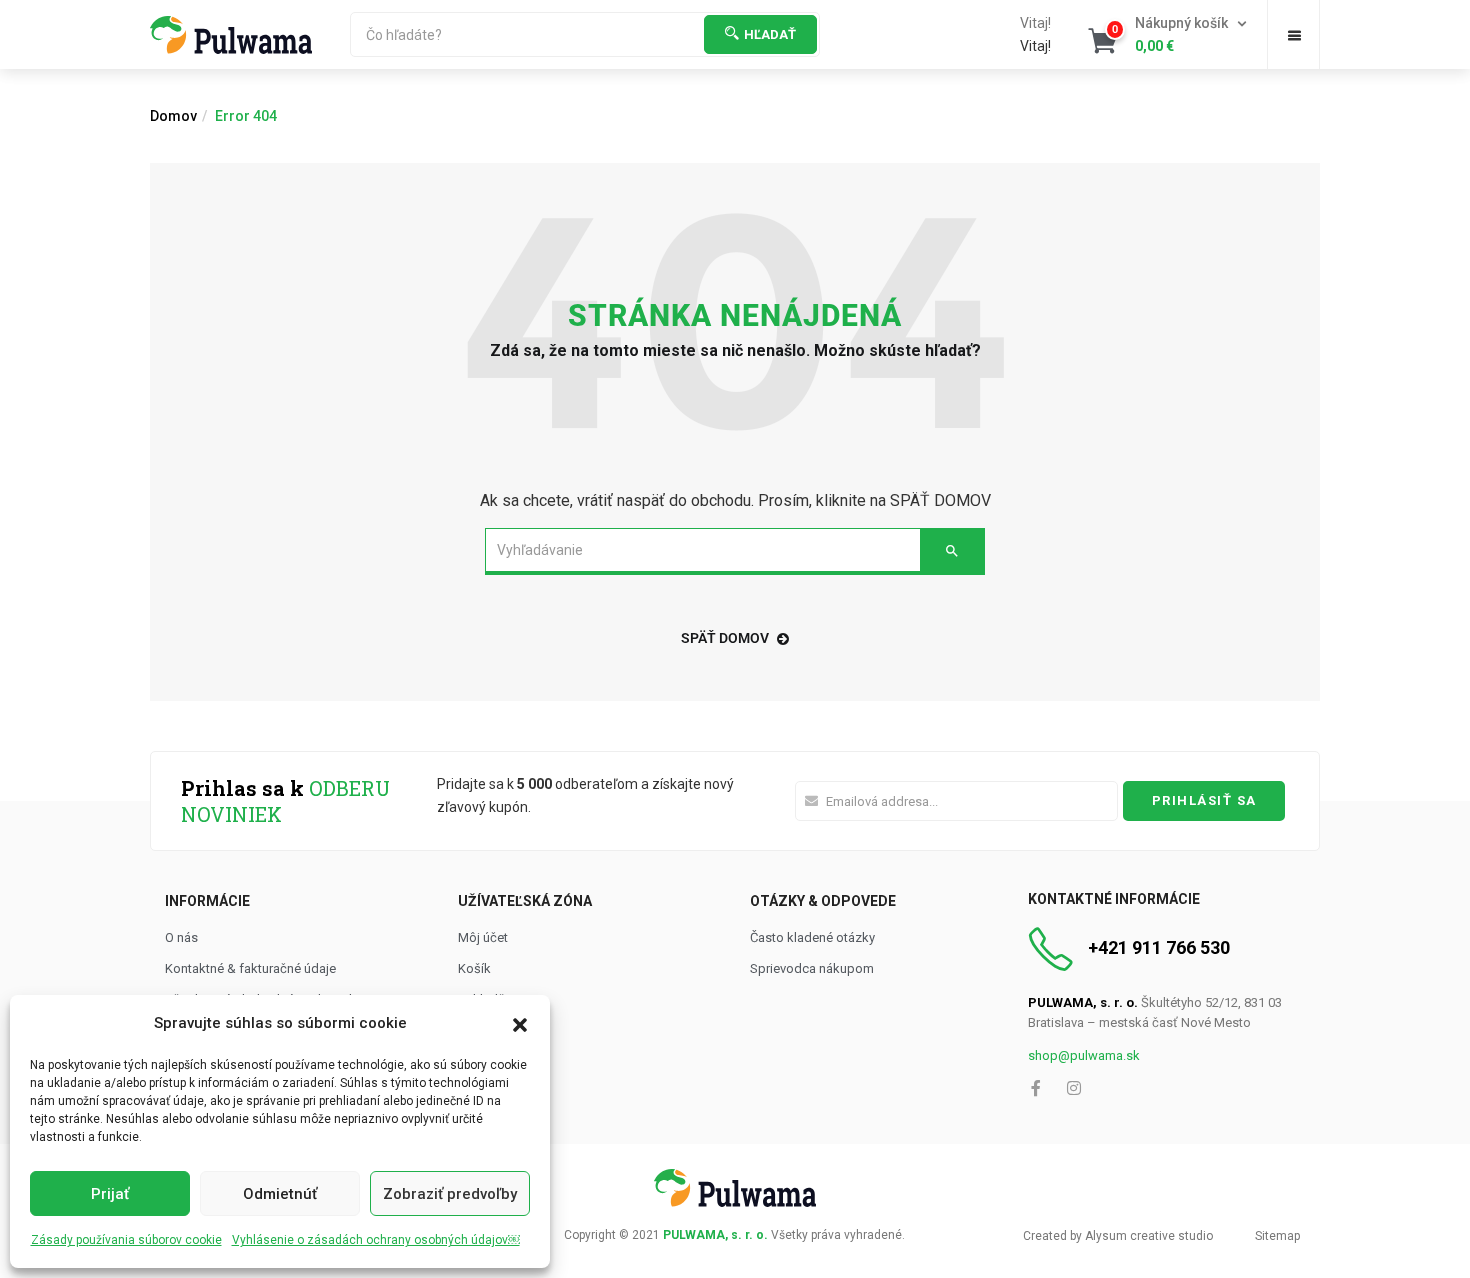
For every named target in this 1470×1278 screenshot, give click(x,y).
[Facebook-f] (1036, 1088)
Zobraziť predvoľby (450, 1194)
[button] (520, 1023)
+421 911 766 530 (1159, 947)
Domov (173, 116)
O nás (181, 937)
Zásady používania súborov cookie (126, 1240)
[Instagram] (1074, 1088)
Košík (474, 968)
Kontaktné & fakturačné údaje (250, 968)
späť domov (725, 638)
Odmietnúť (280, 1194)
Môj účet (483, 937)
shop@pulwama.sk (1084, 1055)
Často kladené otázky (812, 937)
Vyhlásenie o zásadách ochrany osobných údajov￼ (376, 1240)
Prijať (110, 1194)
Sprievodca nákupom (812, 968)
